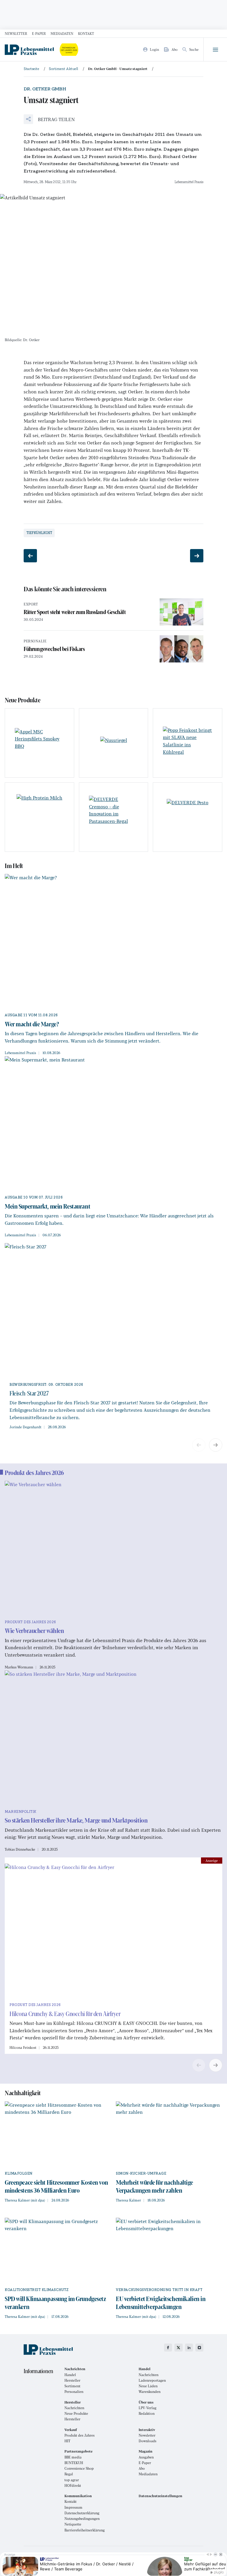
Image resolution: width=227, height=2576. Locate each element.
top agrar (72, 2480)
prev (199, 1445)
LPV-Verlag (147, 2408)
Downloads (147, 2441)
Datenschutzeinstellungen (160, 2496)
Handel (70, 2375)
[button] (49, 119)
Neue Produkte (76, 2413)
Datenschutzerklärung (82, 2513)
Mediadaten (62, 33)
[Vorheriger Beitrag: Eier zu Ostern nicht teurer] (30, 556)
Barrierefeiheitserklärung (85, 2530)
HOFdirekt (73, 2485)
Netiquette (73, 2524)
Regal (69, 2474)
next (216, 1445)
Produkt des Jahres (80, 2435)
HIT (67, 2441)
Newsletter (16, 33)
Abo (142, 2468)
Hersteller (72, 2380)
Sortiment (72, 2386)
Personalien (74, 2392)
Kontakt (86, 33)
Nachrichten (149, 2375)
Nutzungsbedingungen (82, 2519)
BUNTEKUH (74, 2463)
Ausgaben (146, 2457)
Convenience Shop (79, 2468)
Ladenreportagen (152, 2380)
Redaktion (147, 2413)
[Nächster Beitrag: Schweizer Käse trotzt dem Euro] (197, 556)
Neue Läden (148, 2386)
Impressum (73, 2507)
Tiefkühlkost (39, 533)
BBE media (73, 2457)
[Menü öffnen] (215, 50)
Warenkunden (150, 2392)
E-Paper (39, 33)
